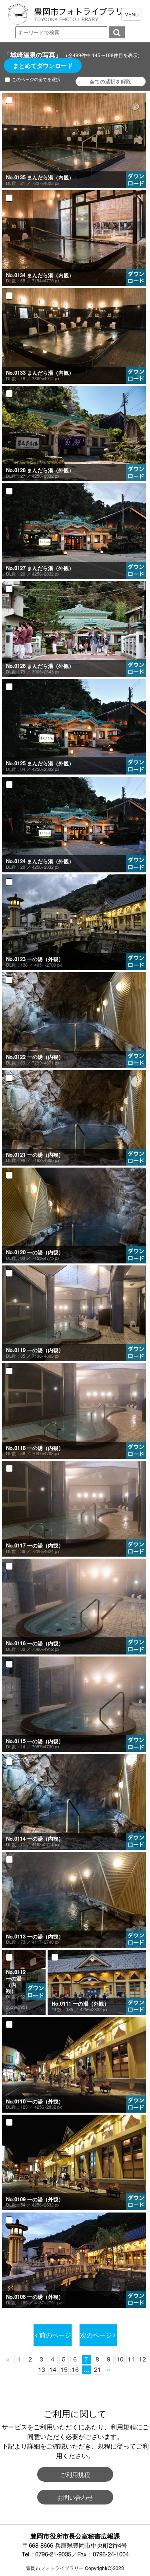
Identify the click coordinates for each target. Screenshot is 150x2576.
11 (131, 2359)
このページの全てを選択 (36, 79)
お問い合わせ (75, 2497)
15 (64, 2369)
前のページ (55, 2335)
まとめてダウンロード (43, 66)
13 (42, 2369)
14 (53, 2369)
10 (120, 2359)
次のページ (96, 2335)
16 (75, 2369)
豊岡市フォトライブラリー (55, 2568)
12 (142, 2359)
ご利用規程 (75, 2474)
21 (98, 2369)
